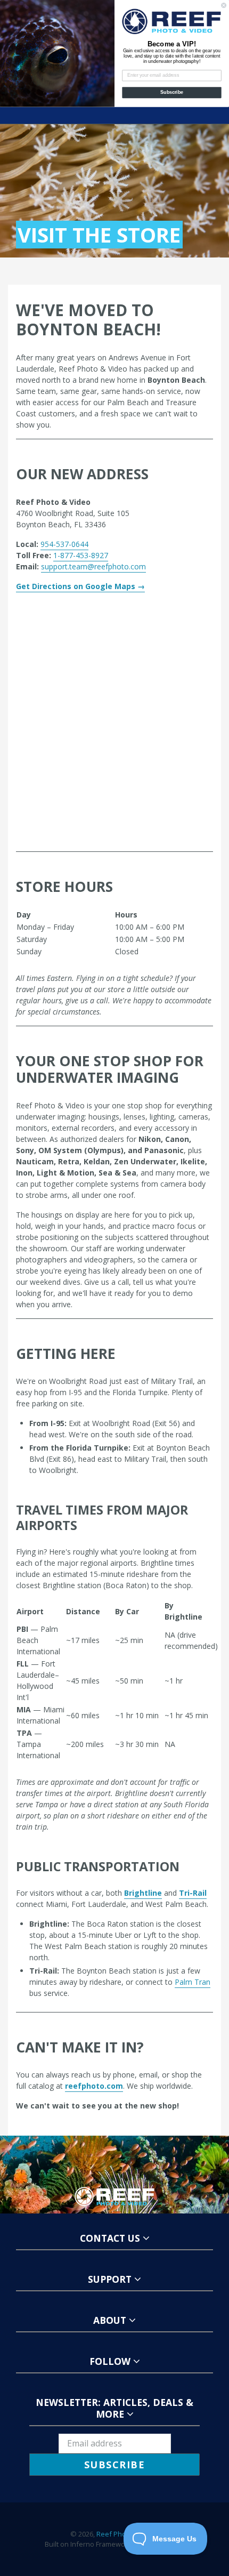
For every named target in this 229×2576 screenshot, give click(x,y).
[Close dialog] (224, 5)
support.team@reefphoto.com (93, 566)
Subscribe (172, 92)
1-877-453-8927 (81, 555)
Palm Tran (193, 1982)
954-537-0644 (64, 544)
